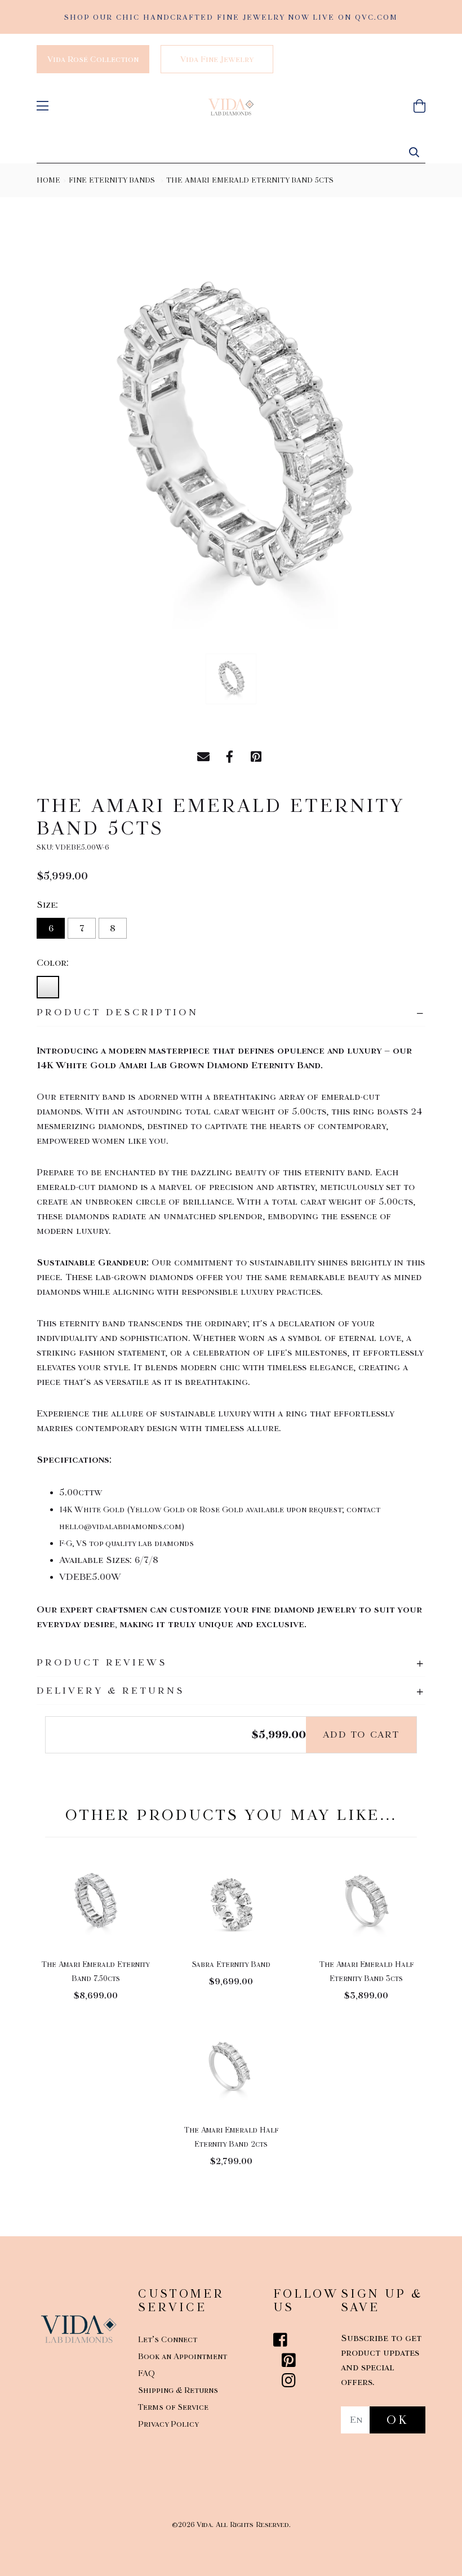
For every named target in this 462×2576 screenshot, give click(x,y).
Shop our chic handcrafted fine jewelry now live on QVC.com (231, 17)
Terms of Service (173, 2407)
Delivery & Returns (111, 1691)
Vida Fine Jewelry (217, 59)
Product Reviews (102, 1662)
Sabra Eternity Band (231, 1964)
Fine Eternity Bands (112, 180)
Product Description (117, 1012)
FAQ (146, 2373)
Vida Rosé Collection (93, 59)
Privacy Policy (168, 2424)
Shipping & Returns (178, 2390)
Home (48, 180)
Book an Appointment (183, 2356)
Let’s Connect (168, 2339)
